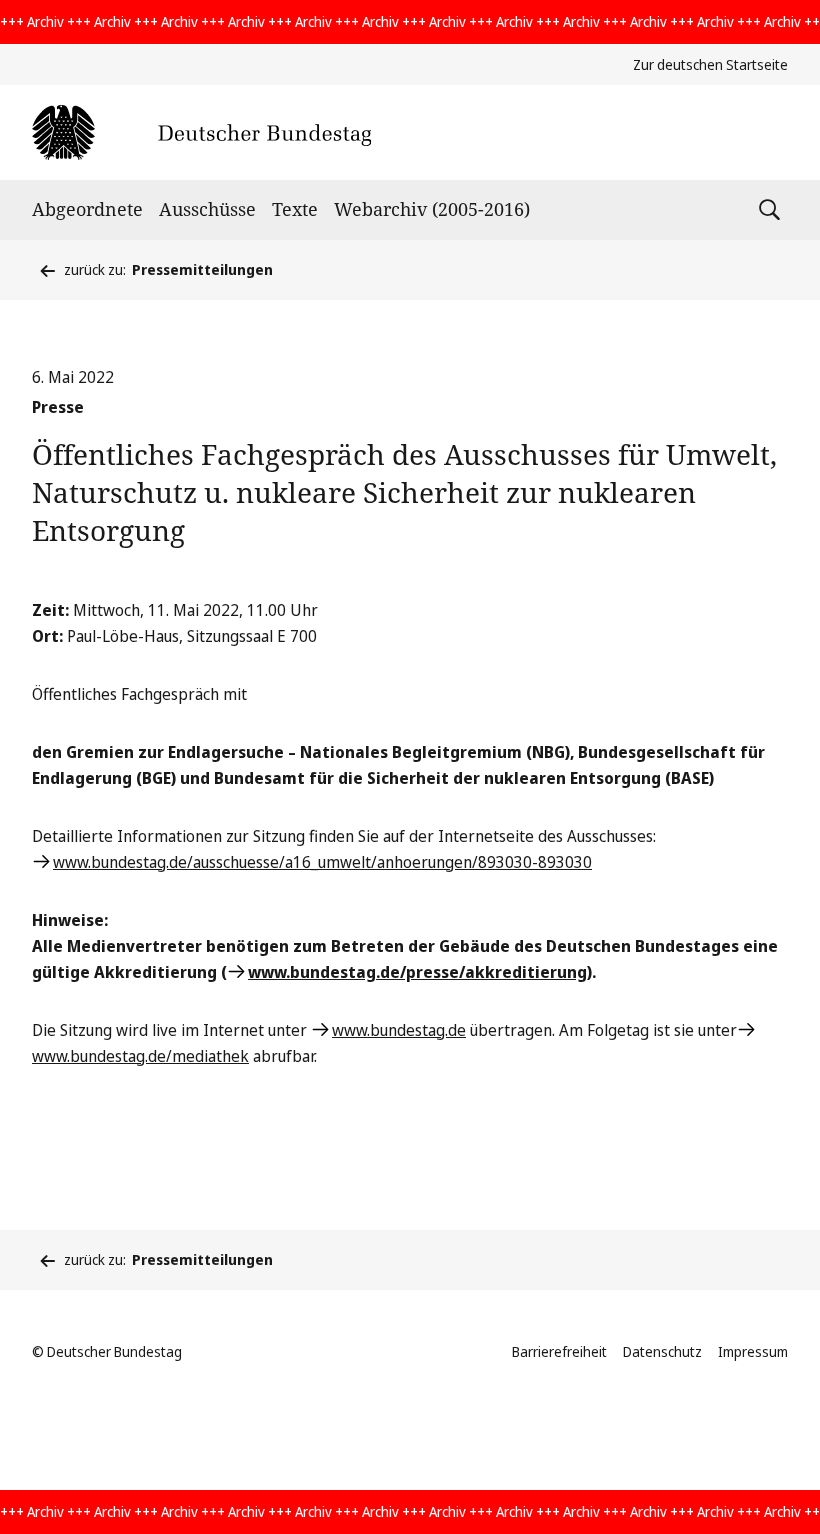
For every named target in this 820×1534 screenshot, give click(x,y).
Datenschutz (662, 1351)
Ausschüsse (207, 209)
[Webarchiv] (201, 132)
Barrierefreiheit (559, 1351)
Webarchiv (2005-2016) (432, 209)
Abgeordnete (87, 209)
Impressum (753, 1351)
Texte (295, 209)
